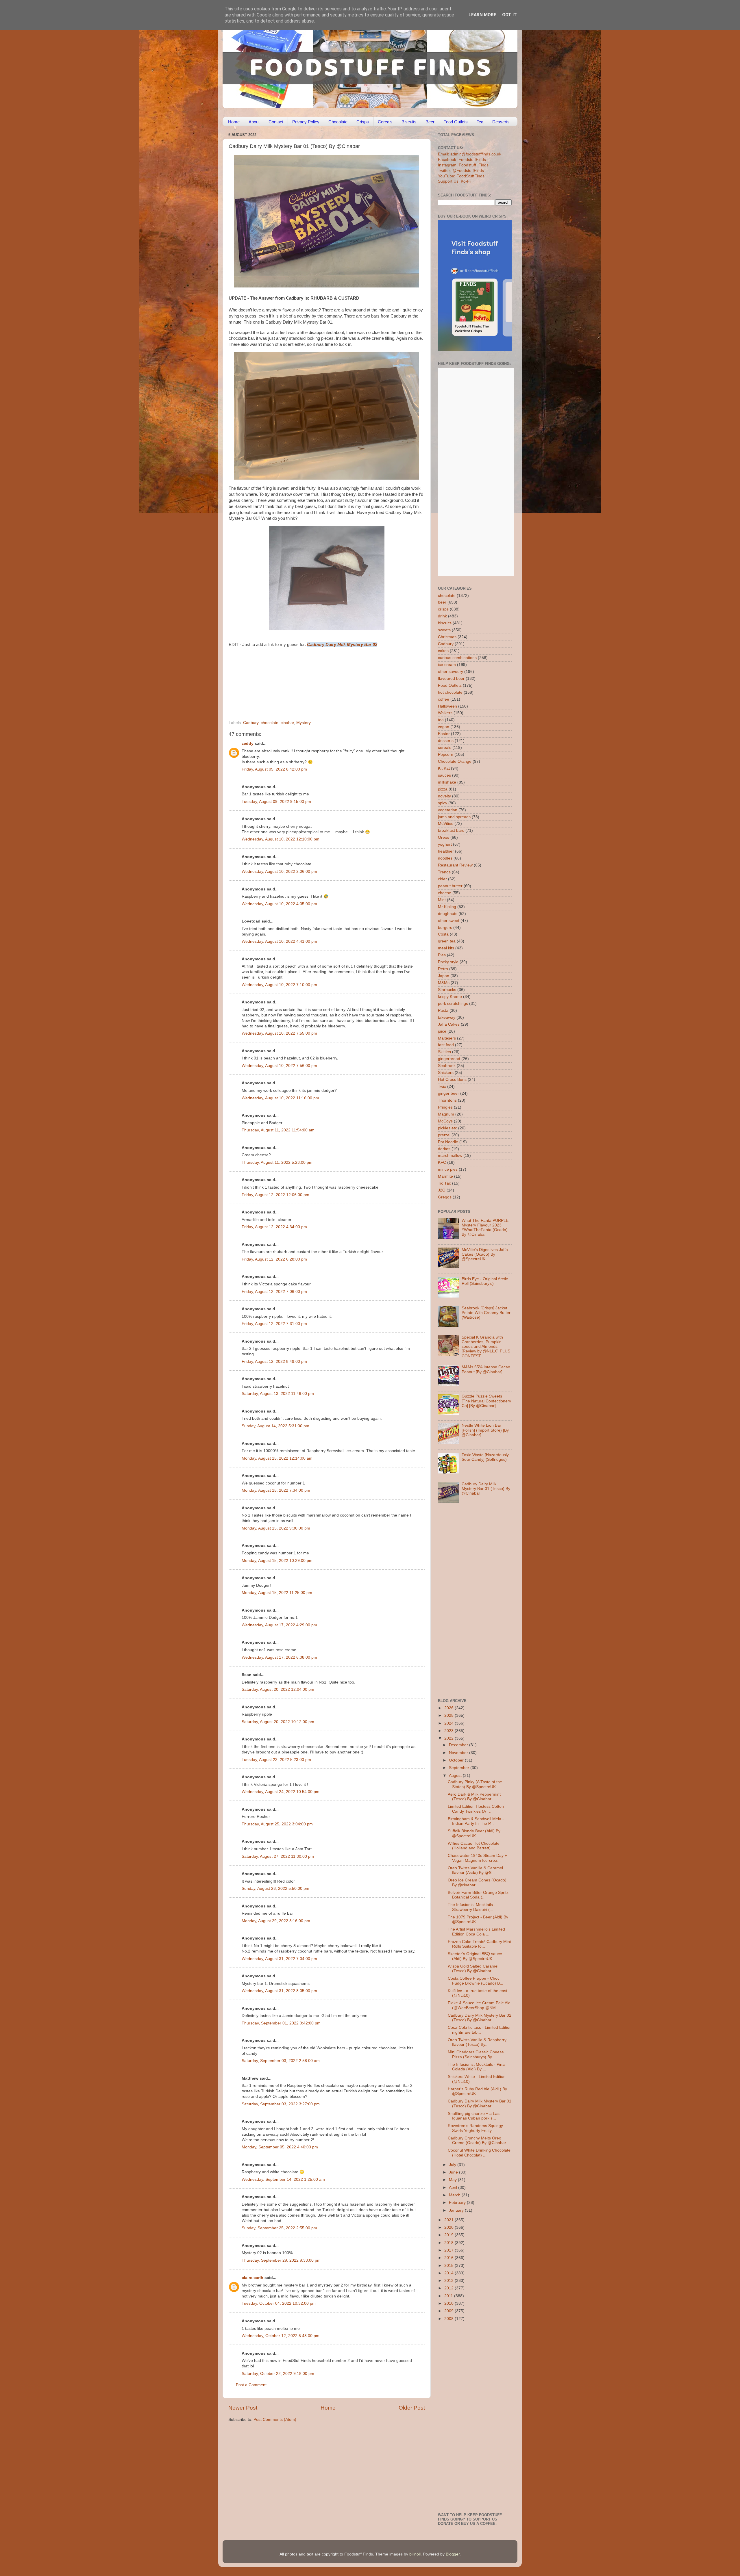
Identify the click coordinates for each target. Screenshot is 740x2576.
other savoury (451, 672)
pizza (443, 789)
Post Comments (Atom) (275, 2420)
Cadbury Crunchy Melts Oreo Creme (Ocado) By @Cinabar (477, 2140)
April (454, 2188)
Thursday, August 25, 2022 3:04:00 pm (277, 1824)
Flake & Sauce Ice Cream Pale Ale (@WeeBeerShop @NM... (479, 2005)
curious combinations (457, 658)
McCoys (445, 1121)
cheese (445, 893)
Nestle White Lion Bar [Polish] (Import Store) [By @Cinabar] (485, 1430)
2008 (449, 2319)
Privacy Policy (306, 122)
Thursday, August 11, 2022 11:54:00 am (278, 1130)
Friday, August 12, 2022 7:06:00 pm (274, 1292)
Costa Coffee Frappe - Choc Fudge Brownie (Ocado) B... (476, 1981)
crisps (443, 609)
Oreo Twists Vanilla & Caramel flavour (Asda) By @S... (475, 1870)
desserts (446, 741)
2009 (449, 2311)
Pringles (445, 1107)
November (459, 1753)
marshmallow (450, 1156)
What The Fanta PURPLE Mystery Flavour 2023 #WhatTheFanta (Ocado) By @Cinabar (485, 1228)
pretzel (444, 1135)
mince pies (448, 1169)
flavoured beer (451, 679)
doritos (444, 1149)
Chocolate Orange (455, 761)
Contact (276, 122)
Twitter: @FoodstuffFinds (461, 171)
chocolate (270, 723)
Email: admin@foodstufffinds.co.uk (470, 154)
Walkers (445, 713)
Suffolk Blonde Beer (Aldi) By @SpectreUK (474, 1833)
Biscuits (409, 122)
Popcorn (446, 755)
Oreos (444, 837)
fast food (446, 1045)
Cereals (385, 122)
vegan (444, 727)
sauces (444, 775)
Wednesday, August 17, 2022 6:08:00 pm (279, 1657)
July (453, 2165)
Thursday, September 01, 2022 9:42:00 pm (281, 2023)
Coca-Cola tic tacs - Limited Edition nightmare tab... (480, 2030)
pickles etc (447, 1128)
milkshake (447, 782)
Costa (443, 934)
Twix (442, 1086)
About (254, 122)
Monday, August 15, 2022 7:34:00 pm (276, 1490)
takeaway (447, 1017)
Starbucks (447, 990)
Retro (443, 969)
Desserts (501, 122)
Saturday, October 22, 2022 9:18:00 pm (278, 2374)
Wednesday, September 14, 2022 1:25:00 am (283, 2179)
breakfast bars (451, 830)
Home (234, 122)
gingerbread (449, 1059)
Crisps (363, 122)
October (457, 1760)
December (459, 1745)
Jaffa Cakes (449, 1024)
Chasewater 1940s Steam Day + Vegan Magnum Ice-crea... (477, 1858)
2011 (449, 2296)
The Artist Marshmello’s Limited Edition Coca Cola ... (476, 1932)
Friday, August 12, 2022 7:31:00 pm (274, 1324)
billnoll (415, 2554)
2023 (449, 1731)
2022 (449, 1738)
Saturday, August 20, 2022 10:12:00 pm (278, 1722)
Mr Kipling (447, 907)
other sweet (449, 921)
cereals (445, 748)
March (455, 2195)
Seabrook (447, 1066)
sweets (444, 630)
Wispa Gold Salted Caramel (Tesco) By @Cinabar (473, 1969)
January (457, 2210)
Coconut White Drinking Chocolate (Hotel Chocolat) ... (479, 2153)
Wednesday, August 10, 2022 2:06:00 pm (279, 872)
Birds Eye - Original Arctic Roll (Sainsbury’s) (485, 1281)
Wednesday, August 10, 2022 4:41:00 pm (279, 941)
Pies (442, 955)
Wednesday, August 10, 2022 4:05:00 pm (279, 904)
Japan (444, 976)
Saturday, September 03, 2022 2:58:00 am (281, 2061)
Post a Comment (251, 2385)
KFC (442, 1162)
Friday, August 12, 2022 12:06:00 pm (275, 1195)
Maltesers (447, 1038)
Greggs (445, 1197)
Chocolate (338, 122)
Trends (444, 872)
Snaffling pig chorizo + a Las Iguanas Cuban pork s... (474, 2116)
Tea (480, 122)
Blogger (453, 2554)
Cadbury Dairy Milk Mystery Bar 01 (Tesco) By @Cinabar (486, 1489)
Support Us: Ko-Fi (454, 181)
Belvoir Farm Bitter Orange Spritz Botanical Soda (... (478, 1895)
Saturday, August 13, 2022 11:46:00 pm (278, 1394)
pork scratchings (453, 1004)
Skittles (444, 1052)
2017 (449, 2250)
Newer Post (243, 2408)
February (458, 2203)
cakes (443, 651)
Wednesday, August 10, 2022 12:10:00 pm (281, 839)
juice (442, 1031)
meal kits (446, 948)
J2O (442, 1190)
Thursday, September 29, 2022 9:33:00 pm (281, 2260)
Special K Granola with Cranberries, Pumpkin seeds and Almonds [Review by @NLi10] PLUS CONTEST (486, 1347)
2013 (449, 2281)
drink (442, 616)
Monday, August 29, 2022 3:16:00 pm (276, 1921)
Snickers (446, 1073)
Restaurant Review (455, 865)
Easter (444, 734)
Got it (509, 15)
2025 (449, 1715)
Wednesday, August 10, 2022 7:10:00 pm (279, 985)
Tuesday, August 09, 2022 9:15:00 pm (276, 802)
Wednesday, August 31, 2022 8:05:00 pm (279, 1991)
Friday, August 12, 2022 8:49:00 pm (274, 1362)
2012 (449, 2288)
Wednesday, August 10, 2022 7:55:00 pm (279, 1033)
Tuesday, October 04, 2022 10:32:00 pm (279, 2303)
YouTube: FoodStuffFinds (461, 176)
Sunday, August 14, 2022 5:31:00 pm (275, 1426)
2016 (449, 2258)
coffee (444, 699)
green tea (447, 941)
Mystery (304, 723)
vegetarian (448, 810)
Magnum (446, 1114)
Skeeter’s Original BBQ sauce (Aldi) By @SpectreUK (475, 1956)
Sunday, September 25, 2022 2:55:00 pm (279, 2228)
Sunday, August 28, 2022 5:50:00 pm (275, 1889)
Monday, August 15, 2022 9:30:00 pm (276, 1528)
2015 (449, 2266)
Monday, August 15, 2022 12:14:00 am (277, 1458)
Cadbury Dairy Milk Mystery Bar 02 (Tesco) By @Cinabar (480, 2018)
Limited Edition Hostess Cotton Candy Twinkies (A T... (476, 1809)
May (453, 2180)
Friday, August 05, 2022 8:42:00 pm (274, 769)
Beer (430, 122)
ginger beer (448, 1093)
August (456, 1776)
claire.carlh (252, 2278)
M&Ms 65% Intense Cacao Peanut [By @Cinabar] (486, 1369)
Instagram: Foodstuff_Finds (463, 165)
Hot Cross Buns (452, 1080)
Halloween (447, 706)
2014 (449, 2273)
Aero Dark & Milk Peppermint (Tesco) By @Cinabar (474, 1797)
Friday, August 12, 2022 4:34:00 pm (274, 1227)
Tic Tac (444, 1183)
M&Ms (444, 983)
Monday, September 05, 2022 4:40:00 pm (280, 2147)
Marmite (445, 1176)
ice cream (447, 665)
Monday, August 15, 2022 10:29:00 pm (277, 1561)
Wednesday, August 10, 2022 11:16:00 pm (280, 1098)
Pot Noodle (448, 1142)
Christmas (447, 637)
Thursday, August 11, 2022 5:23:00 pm (277, 1162)
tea (441, 720)
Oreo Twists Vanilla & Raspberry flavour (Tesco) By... (477, 2042)
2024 (449, 1723)
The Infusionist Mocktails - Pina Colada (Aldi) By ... (476, 2067)
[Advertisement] (315, 681)
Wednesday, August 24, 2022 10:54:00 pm (281, 1792)
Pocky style (448, 962)
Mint (442, 900)
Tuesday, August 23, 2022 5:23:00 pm (276, 1760)
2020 (449, 2227)
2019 (449, 2235)
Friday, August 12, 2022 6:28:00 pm (274, 1259)
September (460, 1768)
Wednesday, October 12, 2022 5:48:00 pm (281, 2336)
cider (442, 879)
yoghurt (445, 844)
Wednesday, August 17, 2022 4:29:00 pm (279, 1625)
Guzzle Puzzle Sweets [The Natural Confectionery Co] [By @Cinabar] (486, 1401)
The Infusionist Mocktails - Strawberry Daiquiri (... (472, 1907)
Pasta (443, 1010)
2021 (449, 2220)
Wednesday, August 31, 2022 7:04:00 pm (279, 1959)
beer (442, 602)
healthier (446, 851)
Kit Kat (444, 768)
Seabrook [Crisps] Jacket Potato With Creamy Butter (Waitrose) (486, 1313)
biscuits (445, 623)
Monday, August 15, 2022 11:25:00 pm (277, 1593)
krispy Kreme (450, 997)
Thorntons (447, 1100)
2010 (449, 2303)
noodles (445, 858)
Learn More (482, 15)
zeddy (248, 744)
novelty (444, 796)
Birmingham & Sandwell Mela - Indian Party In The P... (476, 1821)
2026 (449, 1708)
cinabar (287, 723)
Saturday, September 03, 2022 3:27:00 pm (281, 2104)
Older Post (412, 2408)
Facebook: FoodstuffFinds (462, 160)
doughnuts (448, 914)
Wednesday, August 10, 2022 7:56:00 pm (279, 1066)
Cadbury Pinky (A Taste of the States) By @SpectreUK (475, 1784)
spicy (443, 803)
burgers (445, 928)
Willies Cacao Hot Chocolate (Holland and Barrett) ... (474, 1846)
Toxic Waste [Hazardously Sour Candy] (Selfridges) (485, 1457)
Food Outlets (456, 122)
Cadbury (251, 723)
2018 (449, 2243)
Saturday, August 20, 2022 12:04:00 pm (278, 1689)
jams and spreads (454, 817)
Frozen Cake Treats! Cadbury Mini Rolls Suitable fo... (479, 1944)
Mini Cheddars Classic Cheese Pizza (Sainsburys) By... (476, 2054)
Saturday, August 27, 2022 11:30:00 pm (278, 1856)
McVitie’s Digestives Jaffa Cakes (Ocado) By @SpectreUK (485, 1254)
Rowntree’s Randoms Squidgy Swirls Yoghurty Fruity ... (475, 2128)
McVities (446, 824)
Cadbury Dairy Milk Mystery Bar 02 (342, 645)
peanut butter (450, 886)
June (454, 2172)
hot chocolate (450, 692)
